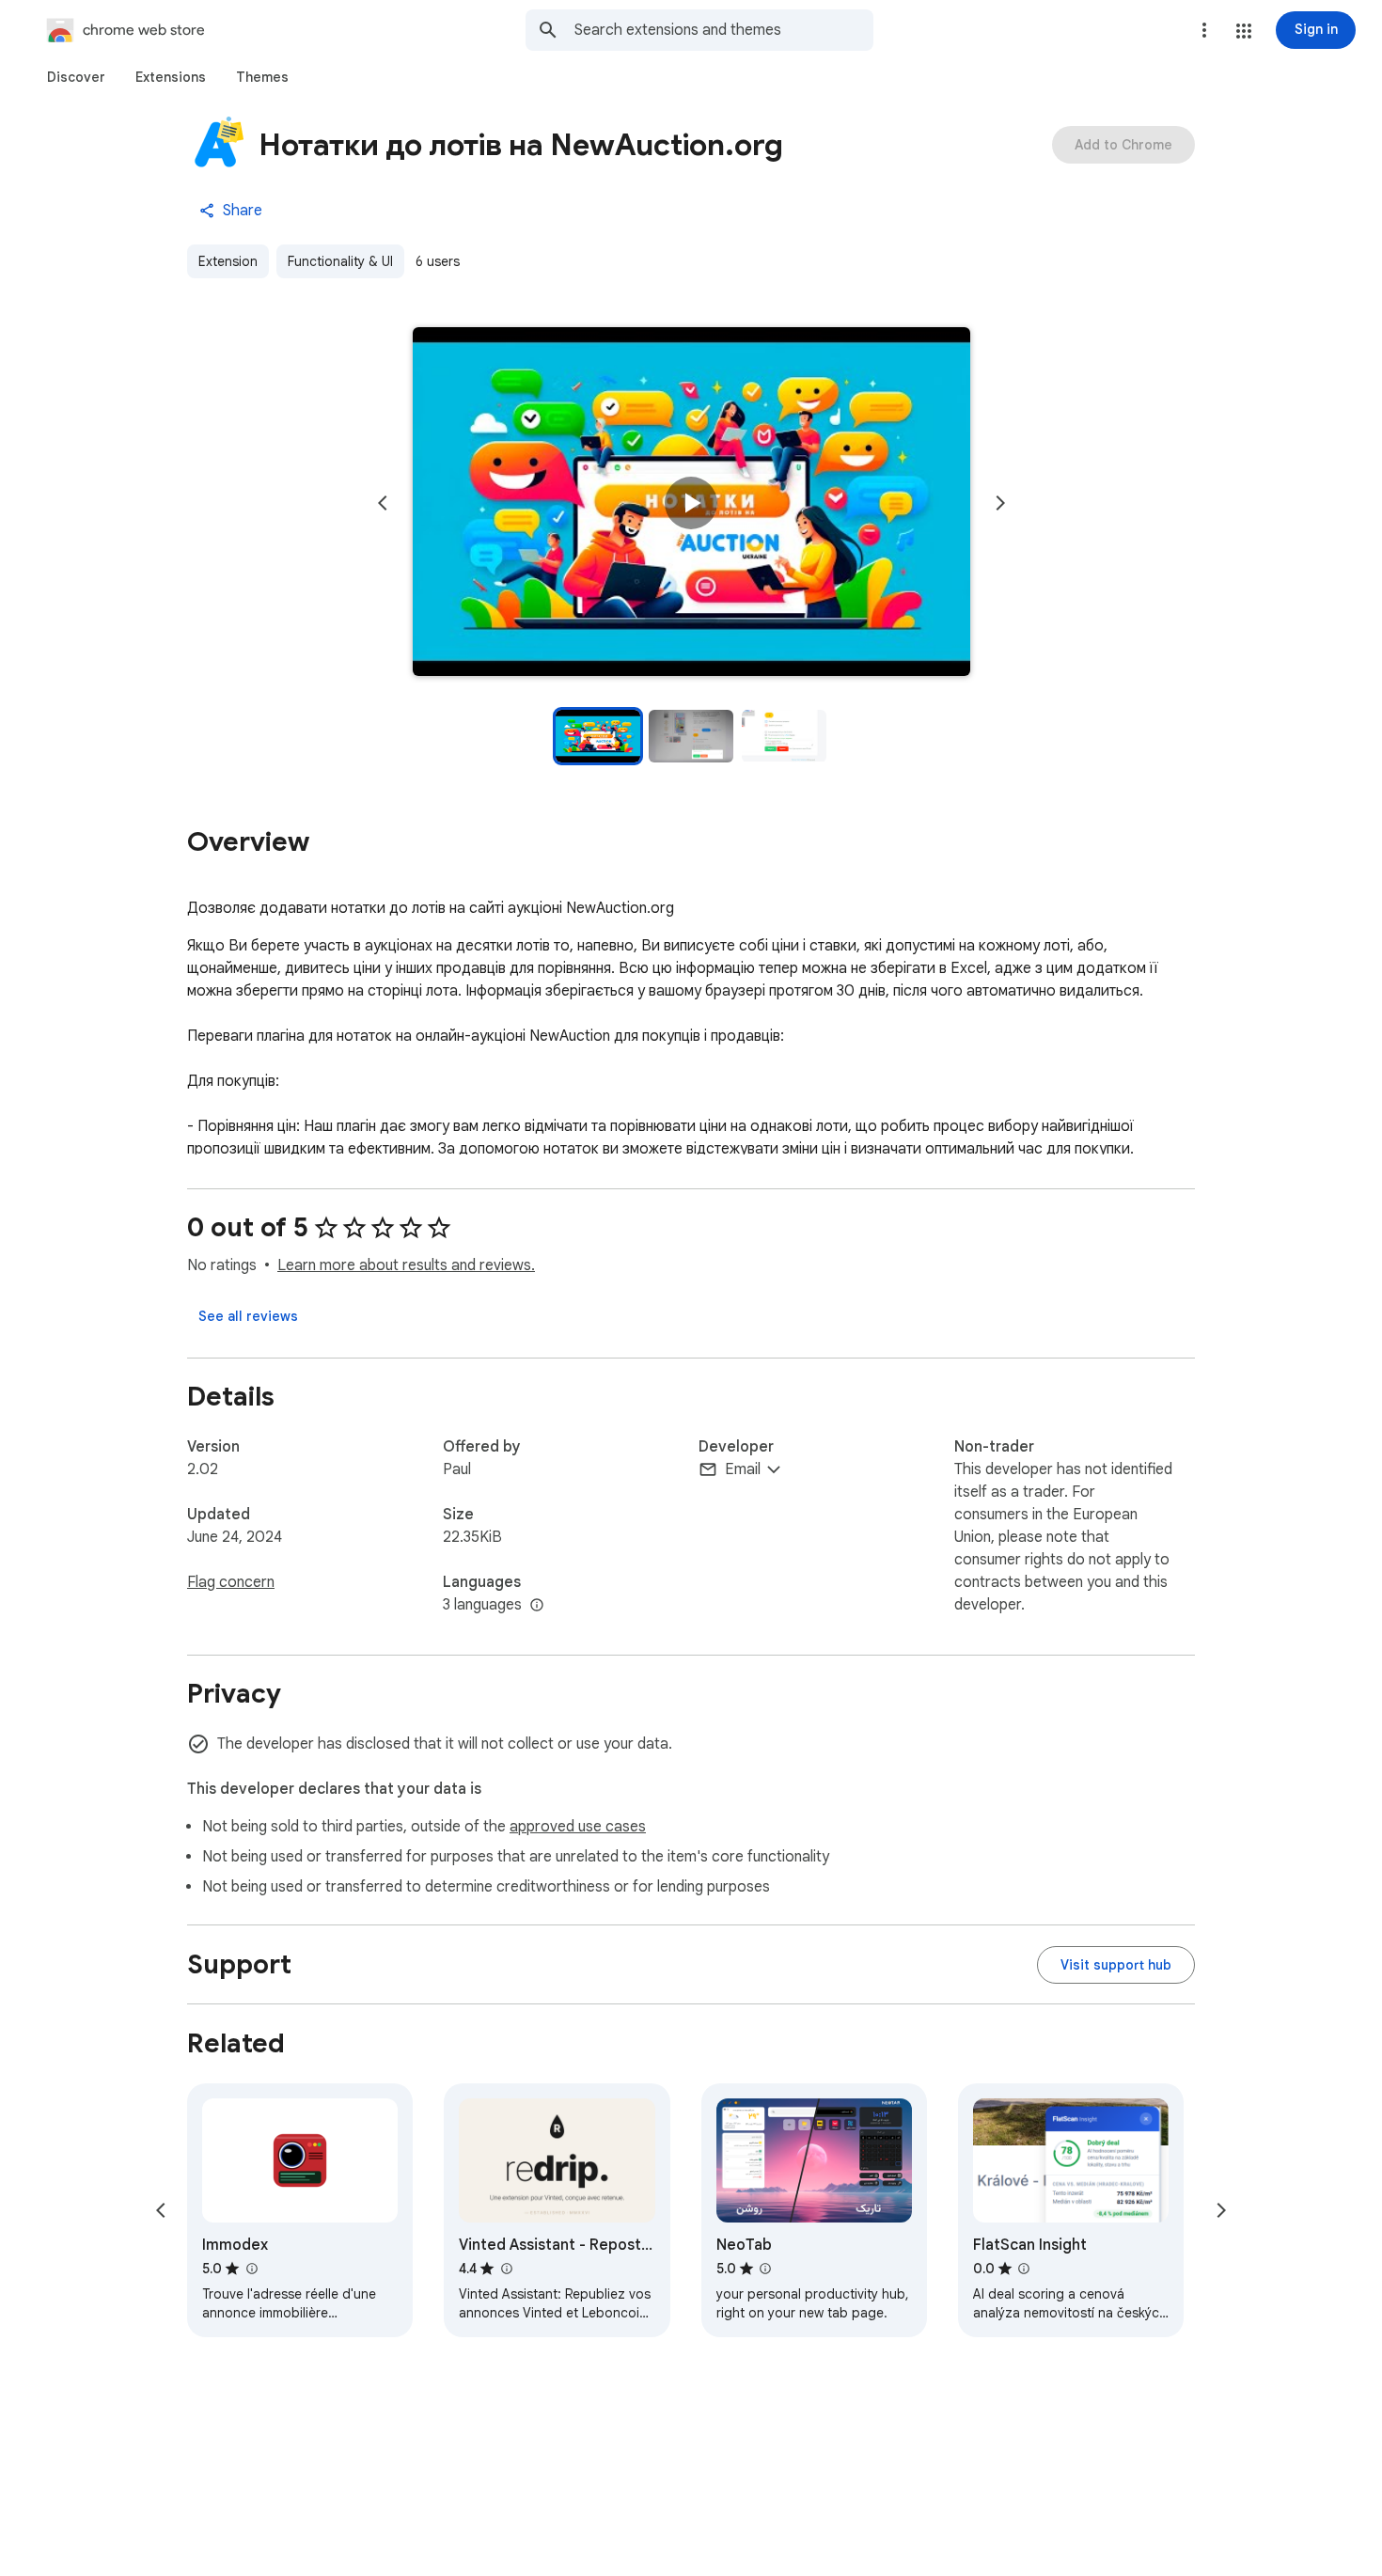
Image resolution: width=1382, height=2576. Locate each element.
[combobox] (724, 30)
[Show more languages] (537, 1606)
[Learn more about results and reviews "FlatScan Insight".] (1024, 2269)
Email (743, 1469)
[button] (1244, 31)
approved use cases (578, 1827)
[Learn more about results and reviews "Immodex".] (251, 2269)
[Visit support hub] (1116, 1965)
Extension (228, 261)
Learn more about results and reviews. (406, 1265)
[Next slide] (1000, 503)
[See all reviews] (248, 1316)
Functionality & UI (340, 261)
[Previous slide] (383, 503)
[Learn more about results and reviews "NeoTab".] (765, 2269)
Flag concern (231, 1582)
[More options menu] (1204, 30)
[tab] (76, 77)
